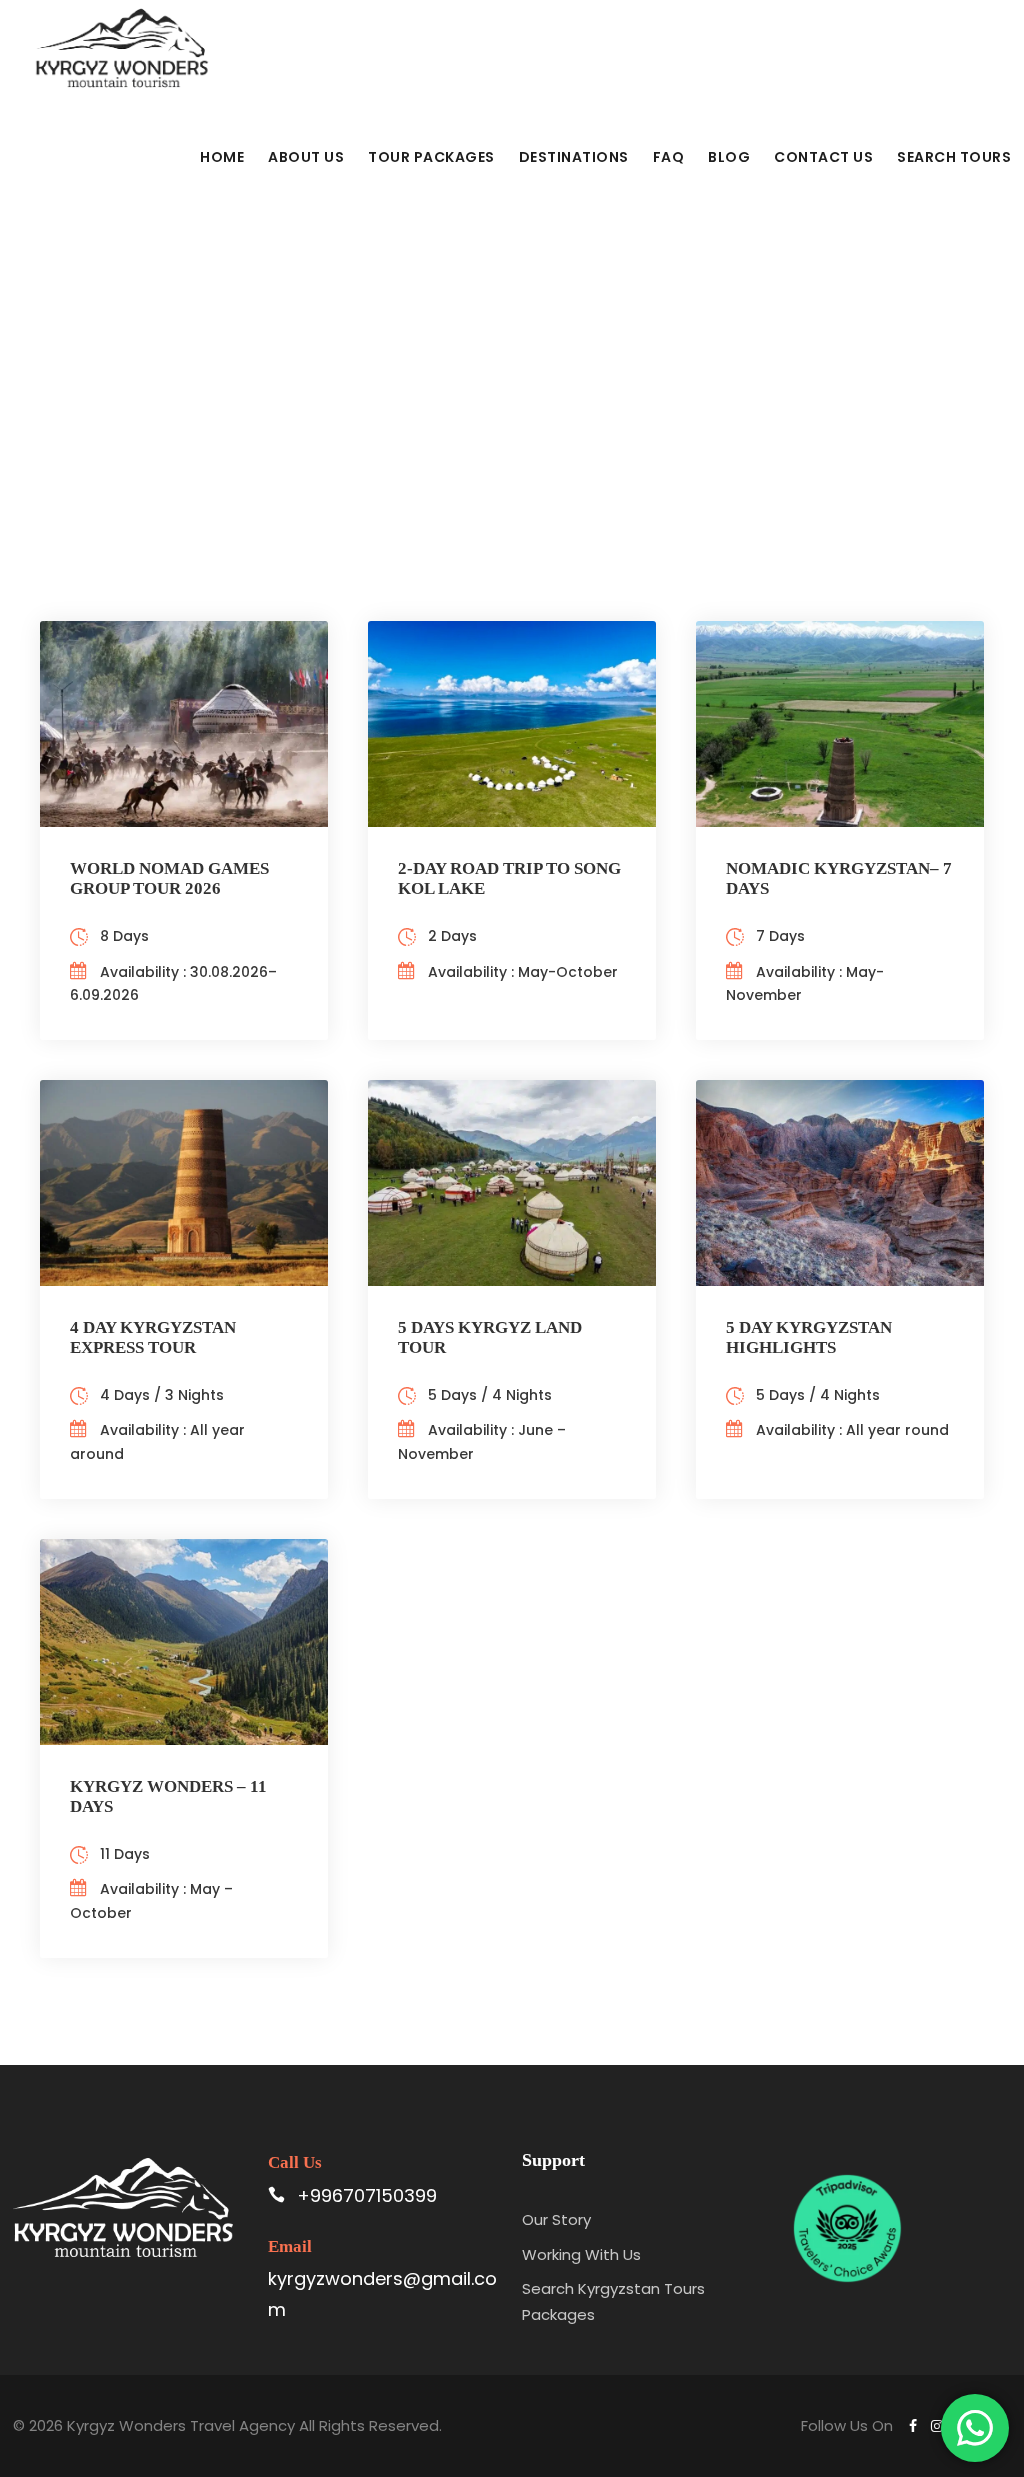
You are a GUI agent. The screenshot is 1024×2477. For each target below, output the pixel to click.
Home (222, 157)
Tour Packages (431, 157)
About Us (306, 157)
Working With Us (581, 2254)
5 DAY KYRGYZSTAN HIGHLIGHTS (809, 1337)
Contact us (823, 157)
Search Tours (954, 157)
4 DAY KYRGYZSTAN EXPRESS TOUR (153, 1337)
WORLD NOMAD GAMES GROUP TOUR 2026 (169, 878)
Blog (729, 157)
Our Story (556, 2219)
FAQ (669, 157)
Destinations (574, 157)
